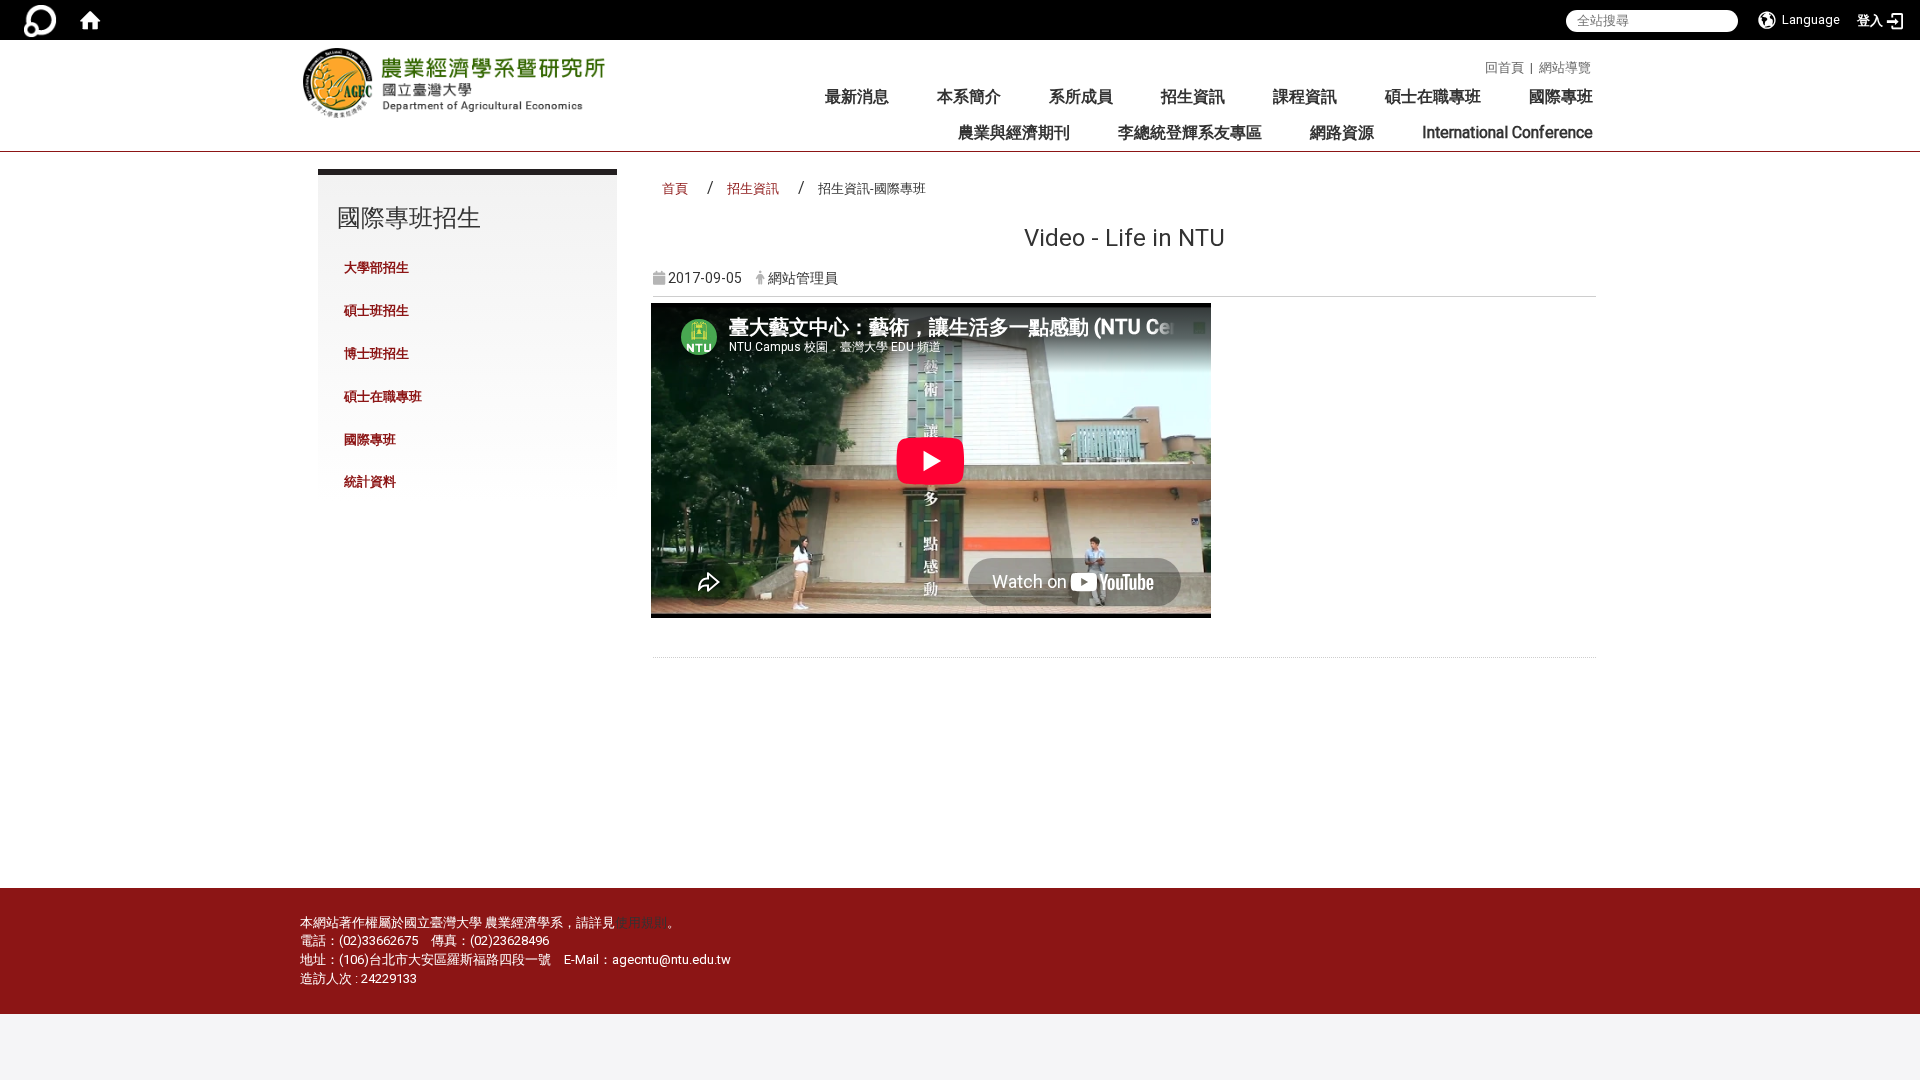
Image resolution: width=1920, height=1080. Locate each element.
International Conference (1507, 132)
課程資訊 (1305, 96)
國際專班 (1561, 96)
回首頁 (1504, 67)
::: (1477, 64)
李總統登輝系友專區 (1190, 132)
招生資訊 (1193, 96)
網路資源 (1342, 132)
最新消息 (857, 96)
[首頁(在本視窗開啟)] (90, 20)
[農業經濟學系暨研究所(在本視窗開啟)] (460, 89)
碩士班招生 (376, 310)
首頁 (675, 188)
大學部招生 (376, 267)
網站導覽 (1565, 67)
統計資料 (370, 481)
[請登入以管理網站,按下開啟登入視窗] (40, 20)
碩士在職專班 (1433, 96)
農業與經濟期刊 (1014, 132)
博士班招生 (376, 353)
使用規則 (641, 922)
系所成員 (1081, 96)
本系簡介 (969, 96)
